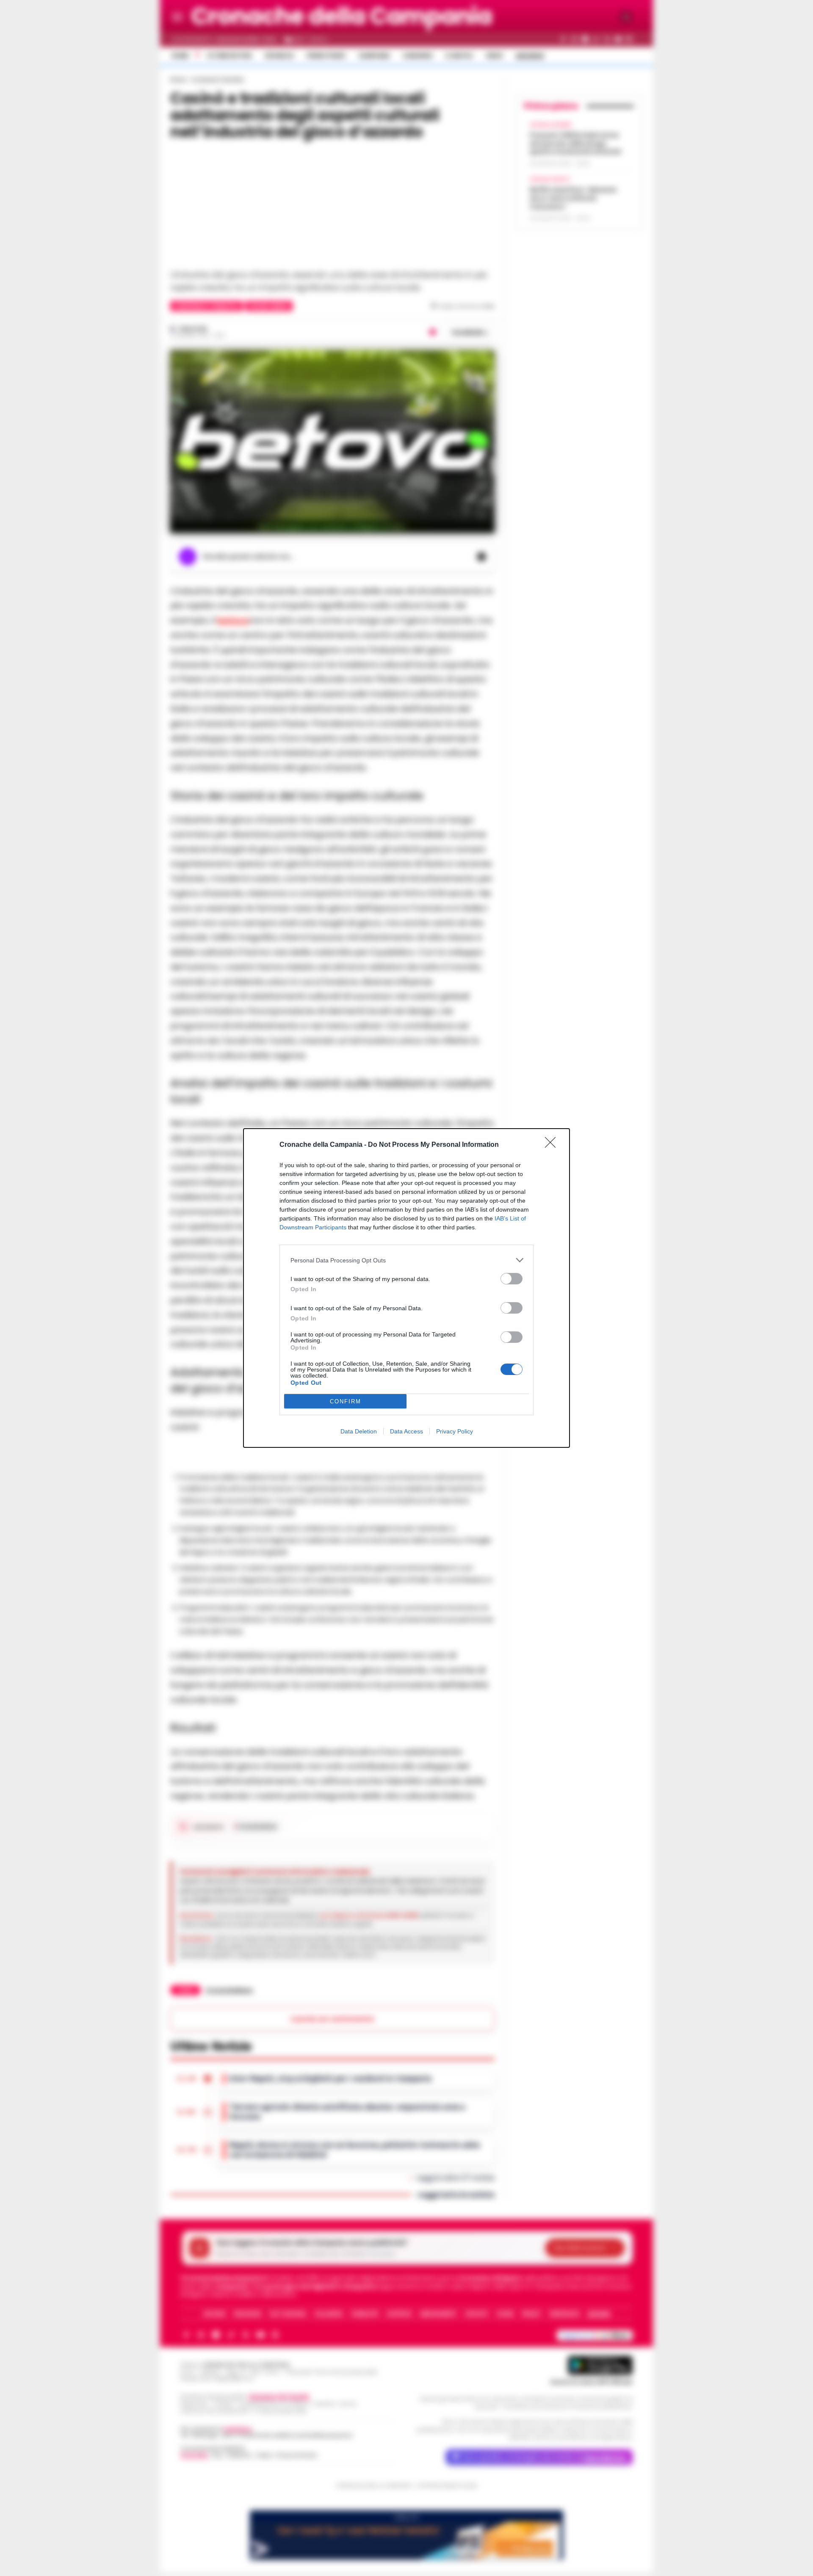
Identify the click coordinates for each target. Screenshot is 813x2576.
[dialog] (406, 1288)
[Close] (553, 1145)
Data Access (406, 1431)
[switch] (512, 1279)
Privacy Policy (455, 1431)
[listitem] (406, 1260)
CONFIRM (346, 1401)
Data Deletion (359, 1431)
